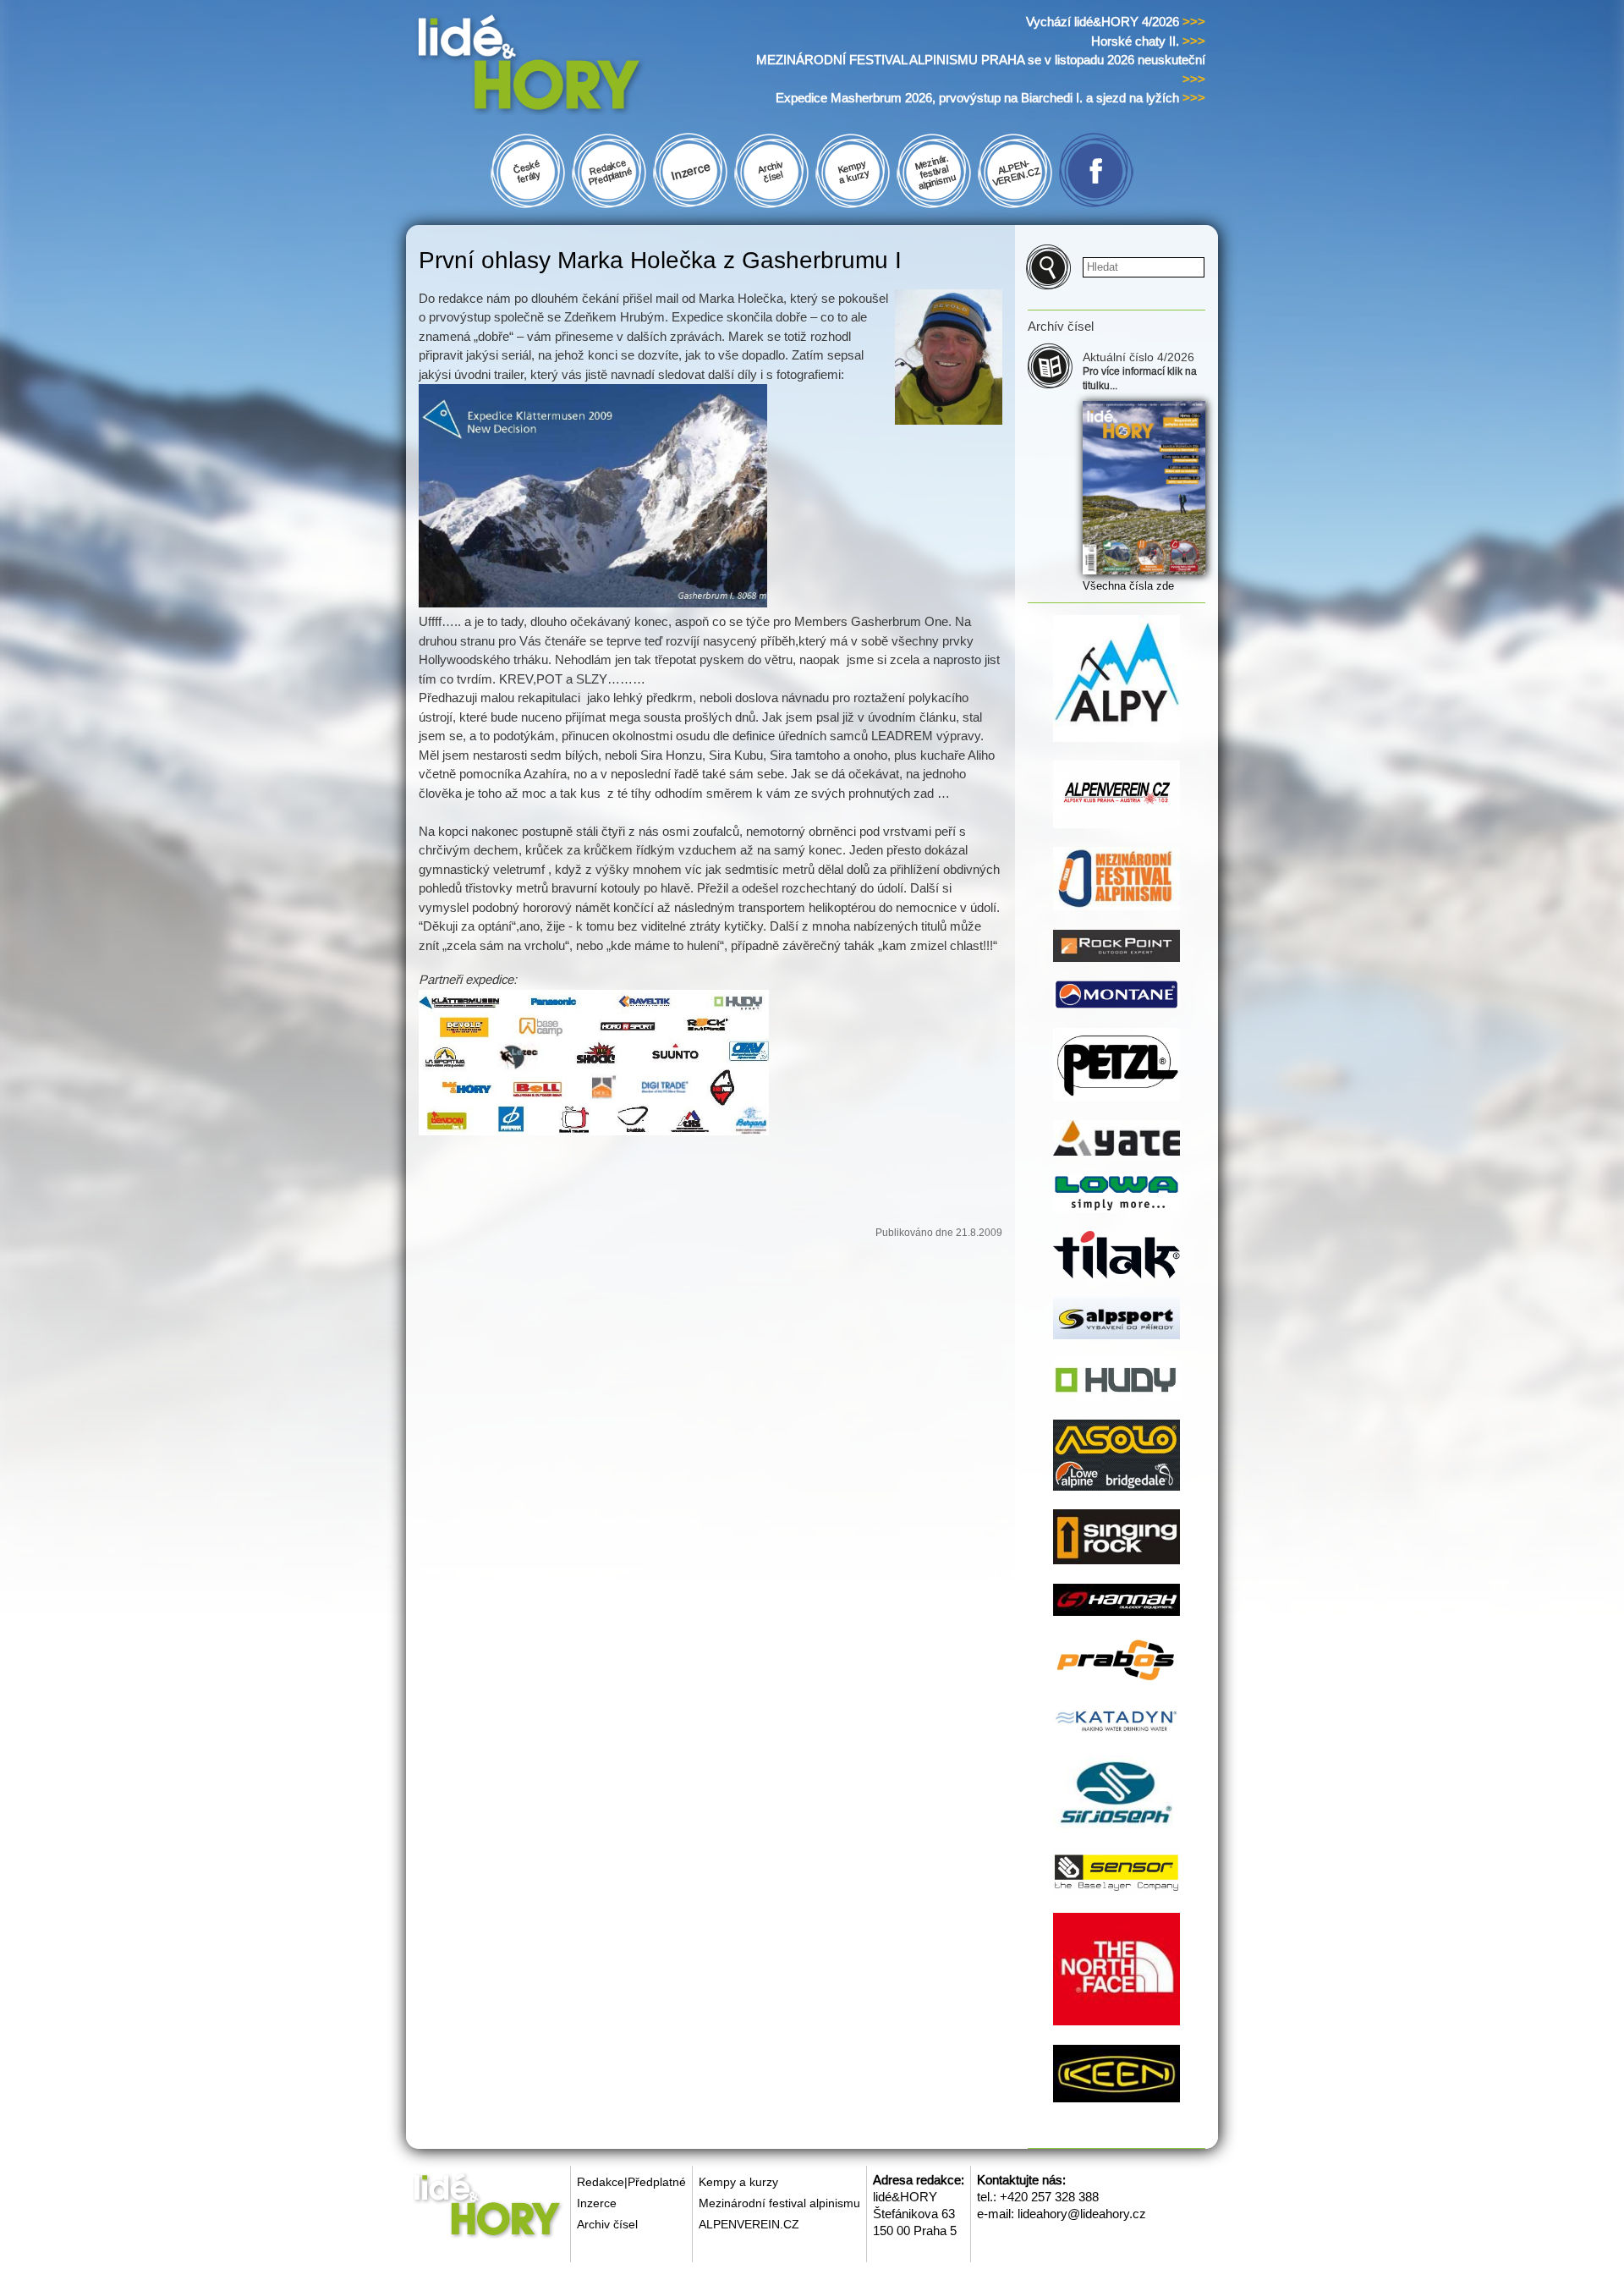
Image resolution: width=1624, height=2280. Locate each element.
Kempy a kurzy (738, 2182)
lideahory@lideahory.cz (1082, 2214)
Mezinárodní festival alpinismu (779, 2203)
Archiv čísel (607, 2224)
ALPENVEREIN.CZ (749, 2224)
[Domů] (561, 66)
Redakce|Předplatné (631, 2182)
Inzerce (597, 2203)
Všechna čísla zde (1128, 586)
